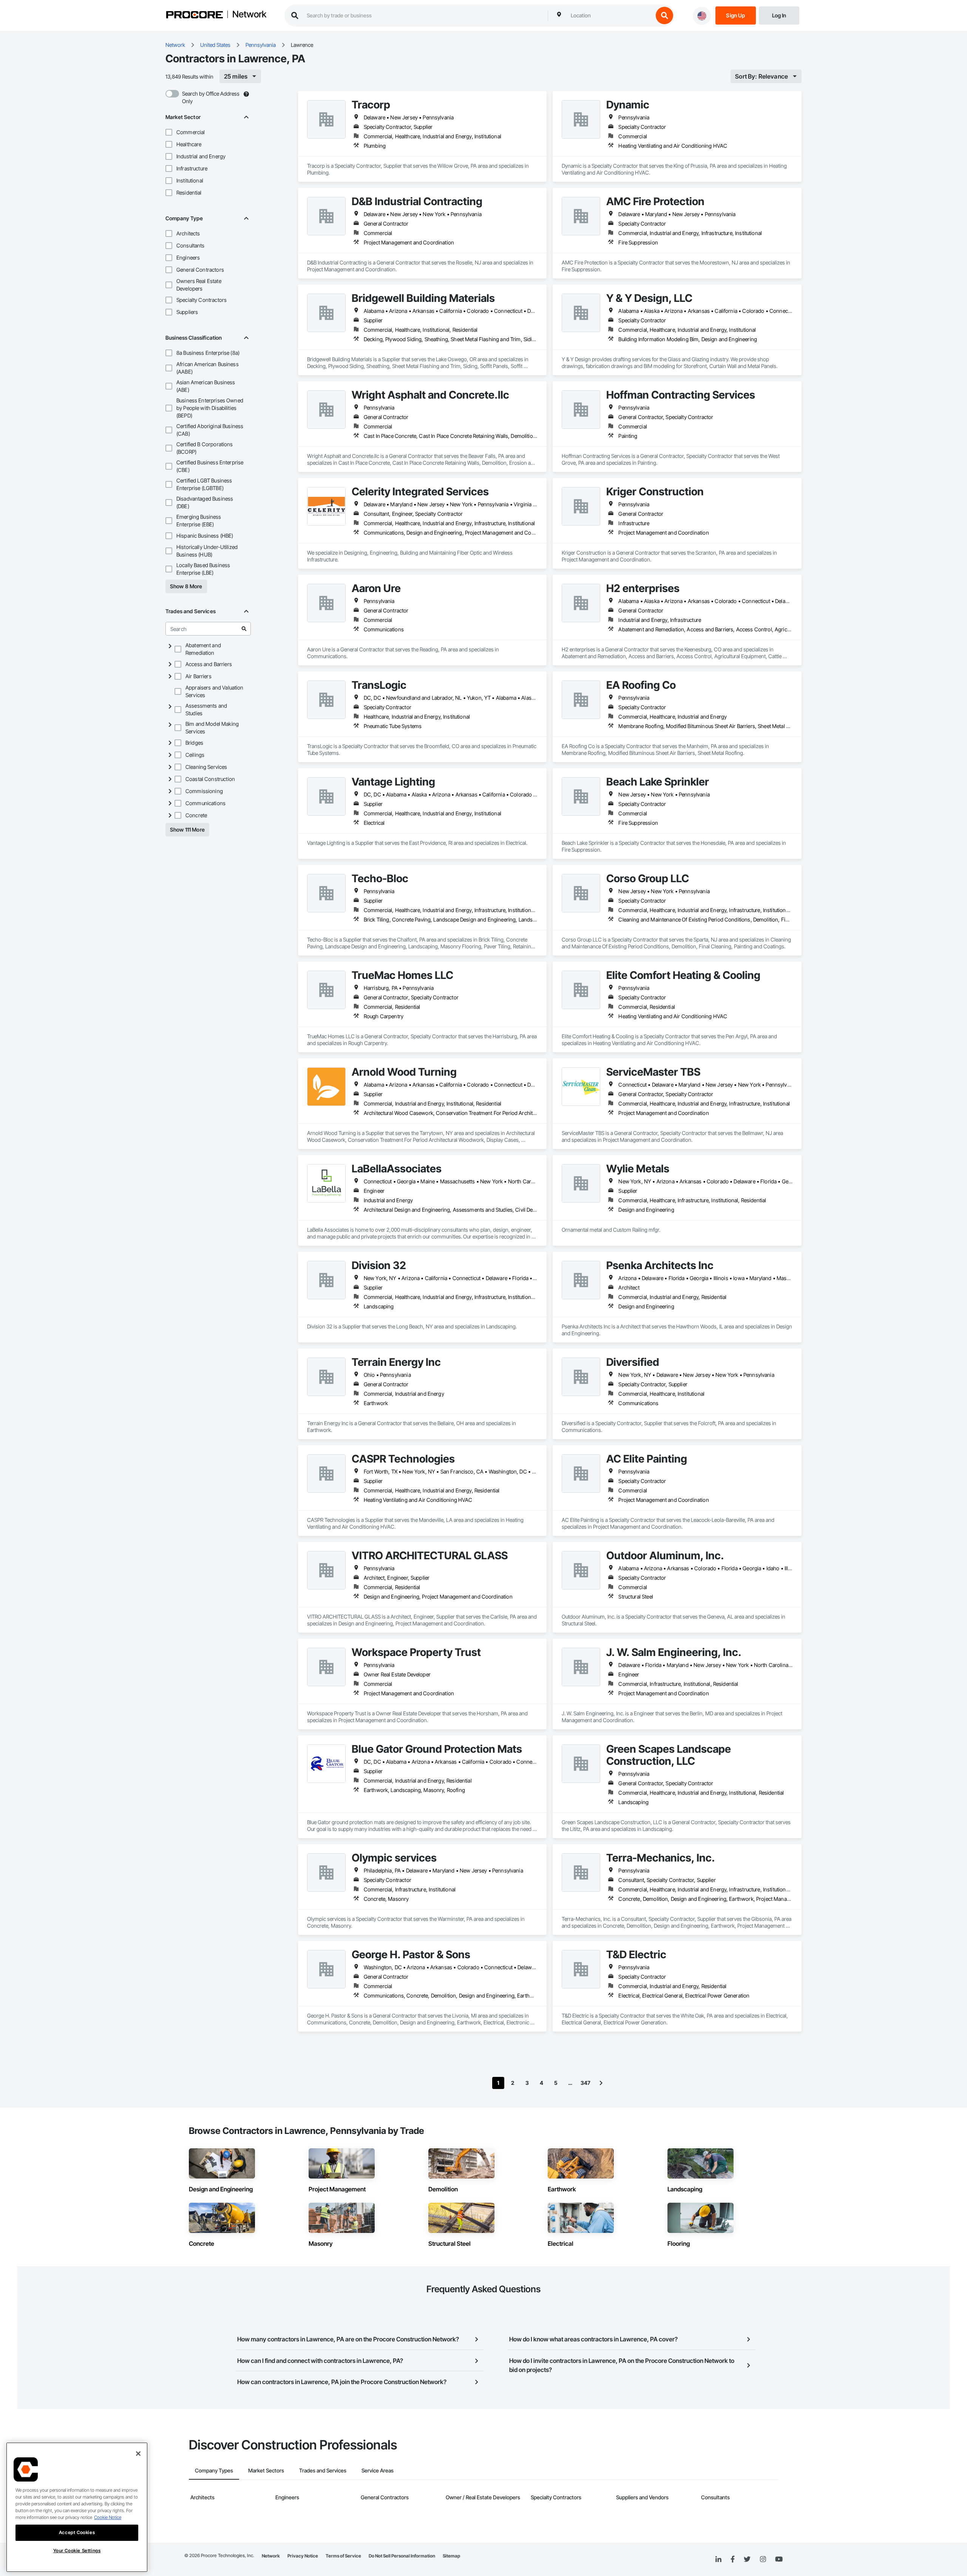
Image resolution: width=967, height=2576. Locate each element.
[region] (77, 2507)
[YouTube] (779, 2559)
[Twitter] (747, 2559)
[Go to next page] (601, 2083)
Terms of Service (343, 2556)
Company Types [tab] (214, 2470)
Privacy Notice (303, 2556)
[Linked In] (718, 2559)
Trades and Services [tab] (323, 2470)
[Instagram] (763, 2560)
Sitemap (451, 2556)
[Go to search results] (244, 629)
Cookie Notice (108, 2517)
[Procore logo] (195, 16)
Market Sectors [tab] (266, 2470)
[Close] (138, 2454)
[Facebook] (733, 2560)
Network (249, 15)
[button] (169, 132)
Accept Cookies (77, 2532)
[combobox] (610, 15)
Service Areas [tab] (378, 2470)
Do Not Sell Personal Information (402, 2556)
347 (585, 2083)
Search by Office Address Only (211, 97)
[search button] (664, 15)
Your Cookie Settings (77, 2550)
